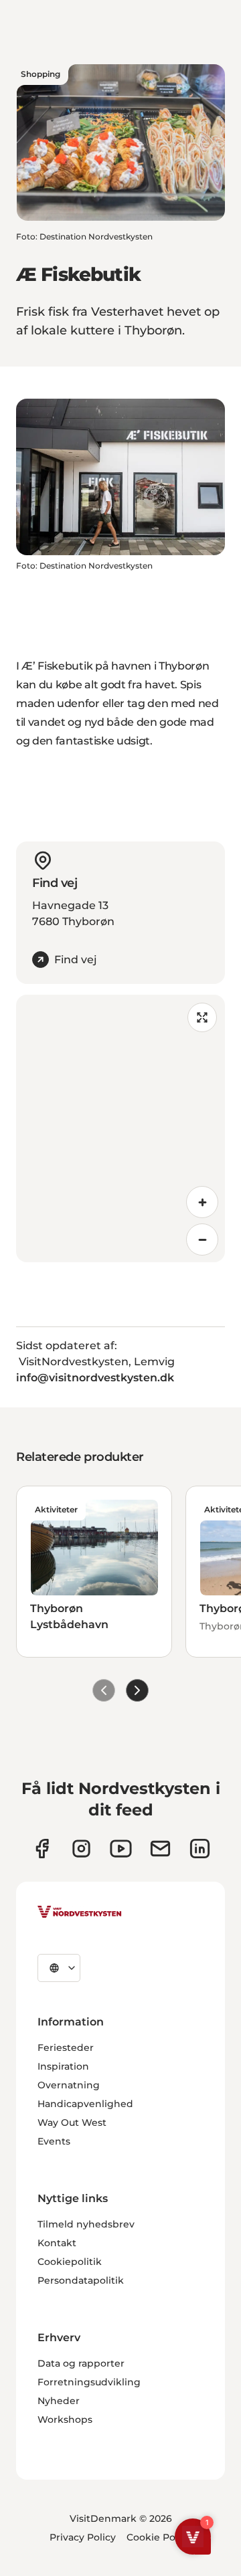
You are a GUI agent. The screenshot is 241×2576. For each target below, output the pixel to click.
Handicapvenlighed (85, 2104)
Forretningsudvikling (89, 2382)
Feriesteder (66, 2048)
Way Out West (72, 2122)
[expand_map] (202, 1017)
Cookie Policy (159, 2537)
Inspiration (63, 2066)
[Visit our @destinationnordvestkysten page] (121, 1849)
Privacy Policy (83, 2537)
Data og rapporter (81, 2363)
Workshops (65, 2419)
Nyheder (59, 2401)
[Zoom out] (202, 1240)
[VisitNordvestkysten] (80, 1912)
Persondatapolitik (81, 2280)
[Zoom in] (202, 1202)
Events (54, 2141)
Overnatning (69, 2085)
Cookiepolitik (70, 2262)
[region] (120, 1128)
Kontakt (57, 2243)
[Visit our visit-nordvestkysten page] (200, 1849)
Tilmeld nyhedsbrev (86, 2224)
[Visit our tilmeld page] (160, 1849)
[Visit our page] (42, 1849)
